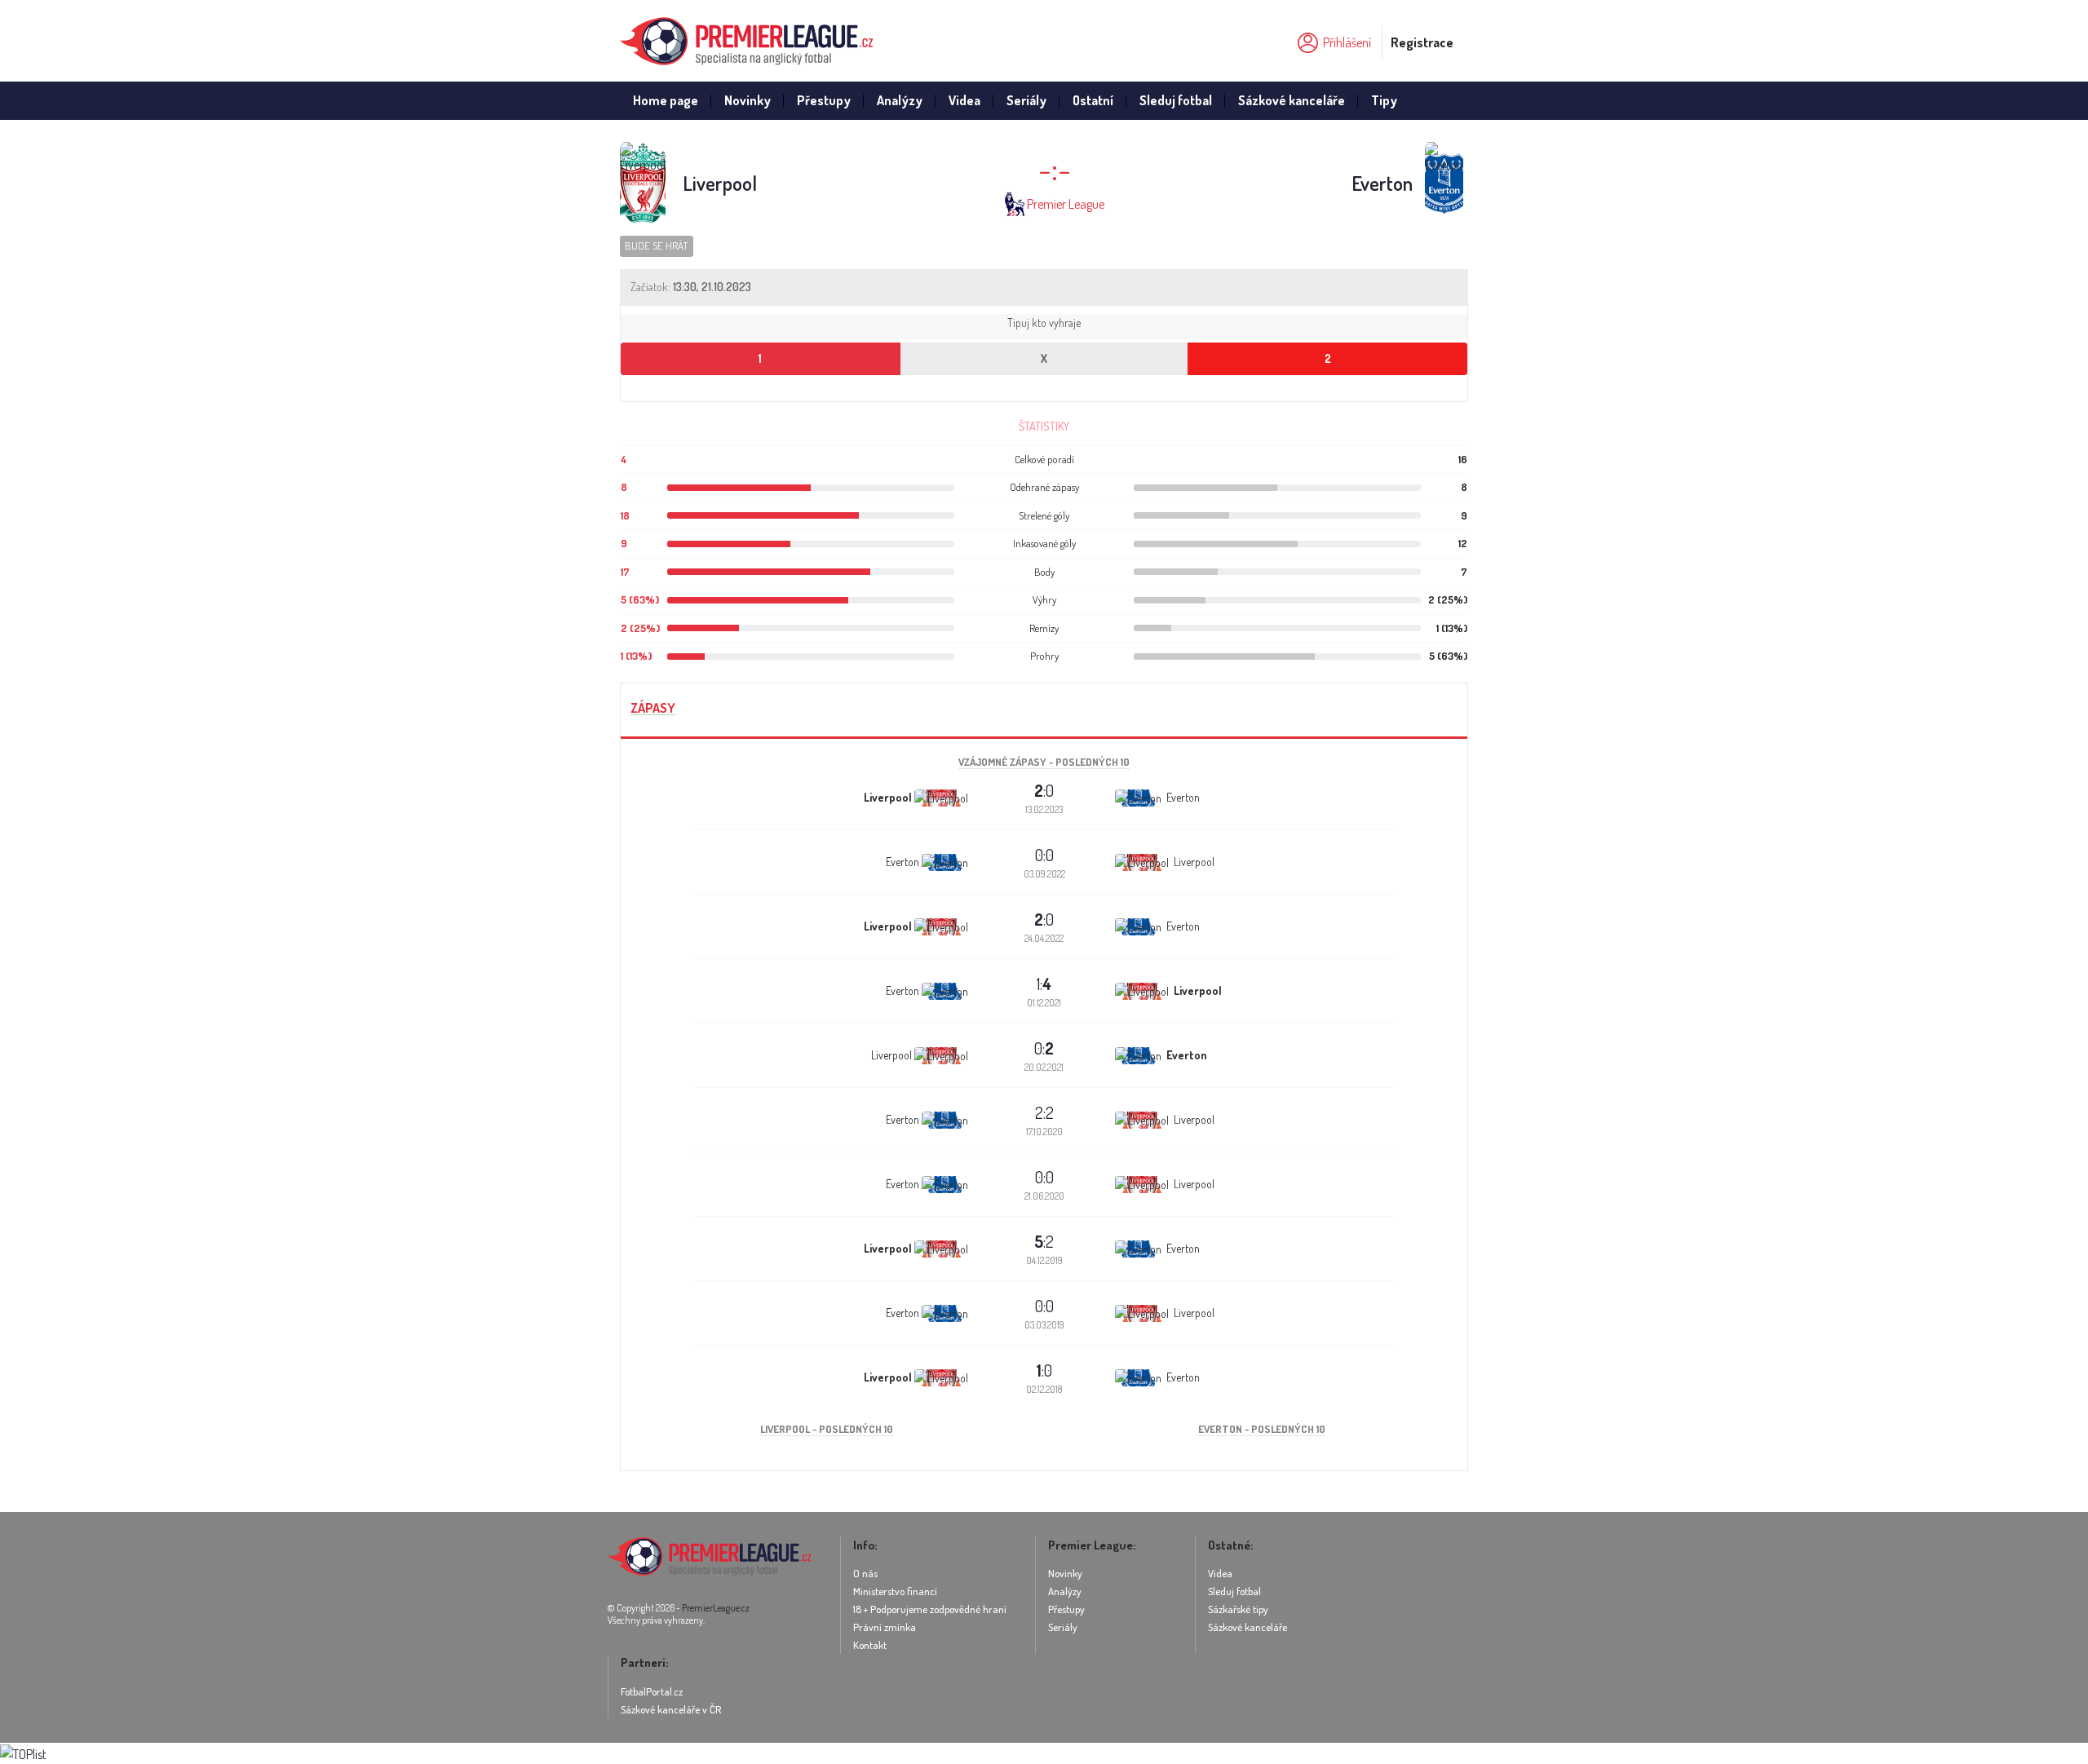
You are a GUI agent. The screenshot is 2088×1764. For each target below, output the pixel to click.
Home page (666, 100)
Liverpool (720, 183)
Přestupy (824, 100)
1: (1044, 984)
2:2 (1044, 1112)
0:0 (1044, 855)
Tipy (1384, 100)
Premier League (1066, 204)
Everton (1382, 183)
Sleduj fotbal (1176, 100)
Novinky (748, 100)
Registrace (1422, 42)
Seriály (1026, 100)
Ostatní (1093, 100)
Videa (964, 100)
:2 (1044, 1241)
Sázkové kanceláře (1292, 100)
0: (1044, 1048)
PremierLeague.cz (716, 1608)
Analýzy (900, 100)
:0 (1044, 790)
